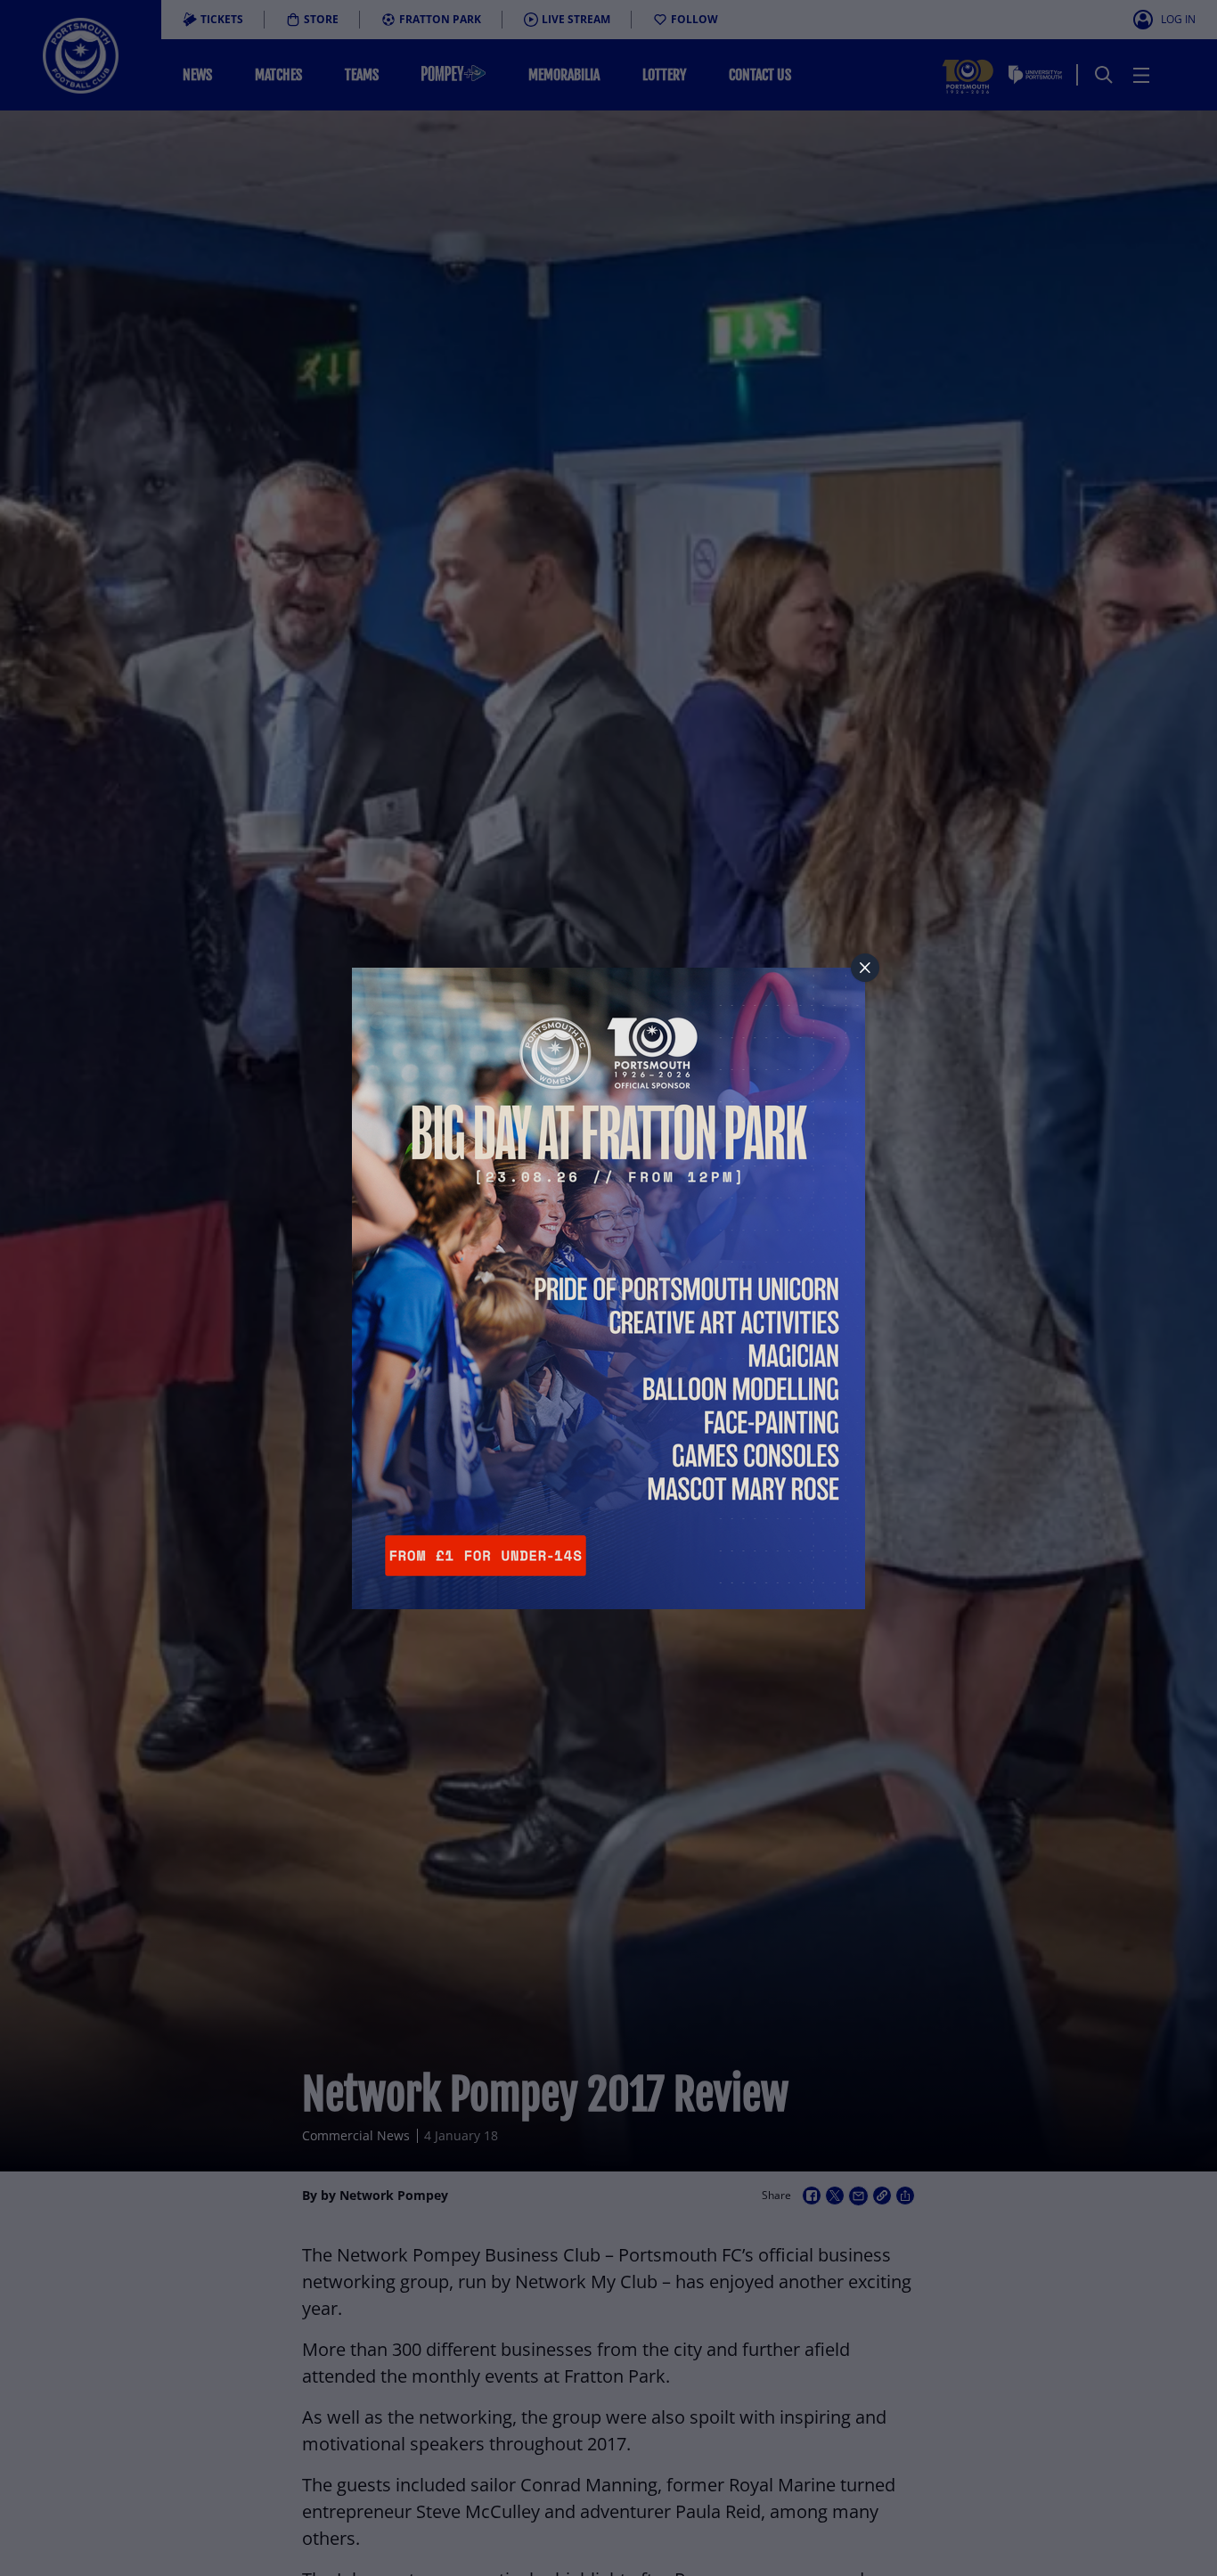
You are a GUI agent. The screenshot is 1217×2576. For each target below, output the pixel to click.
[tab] (865, 968)
